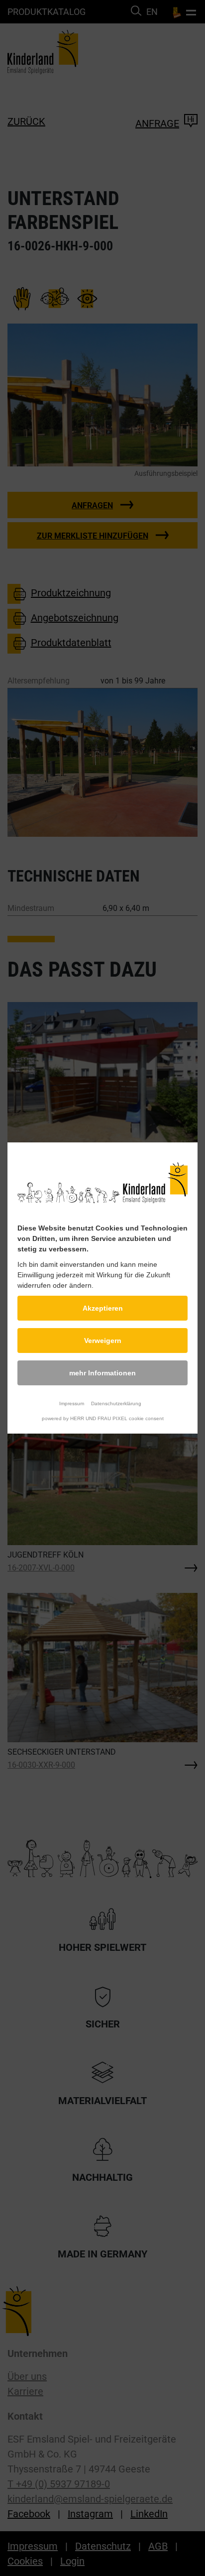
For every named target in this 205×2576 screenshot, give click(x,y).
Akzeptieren (103, 1308)
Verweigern (103, 1341)
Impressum (72, 1403)
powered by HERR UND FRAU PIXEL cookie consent (103, 1418)
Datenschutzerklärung (116, 1403)
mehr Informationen (102, 1373)
